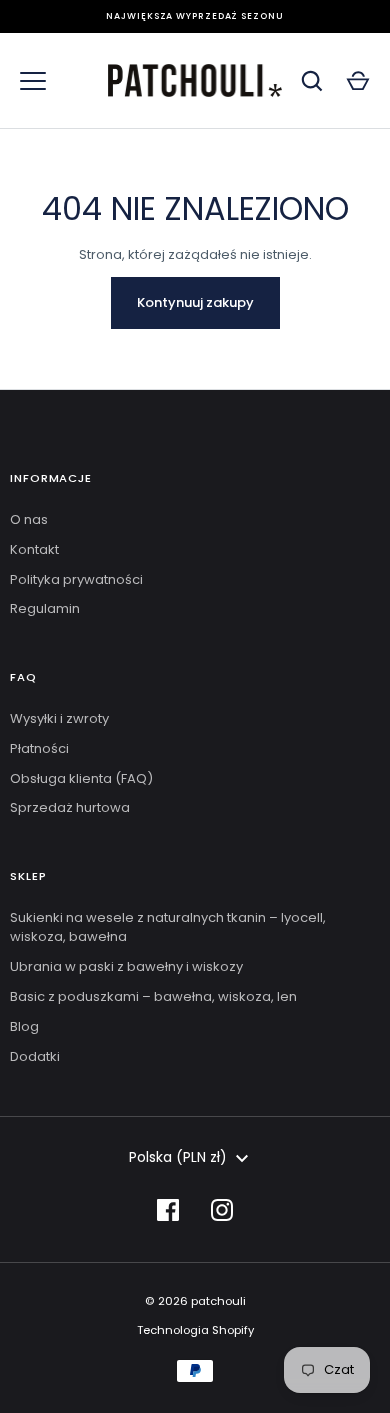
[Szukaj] (312, 81)
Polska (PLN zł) (178, 1157)
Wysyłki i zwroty (59, 718)
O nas (29, 519)
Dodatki (35, 1056)
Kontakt (34, 549)
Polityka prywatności (76, 579)
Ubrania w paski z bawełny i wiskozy (126, 966)
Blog (24, 1026)
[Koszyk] (358, 81)
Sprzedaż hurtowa (70, 807)
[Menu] (33, 81)
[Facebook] (168, 1210)
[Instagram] (222, 1210)
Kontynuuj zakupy (195, 302)
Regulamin (45, 608)
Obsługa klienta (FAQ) (81, 778)
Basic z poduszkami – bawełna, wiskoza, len (153, 996)
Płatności (39, 748)
